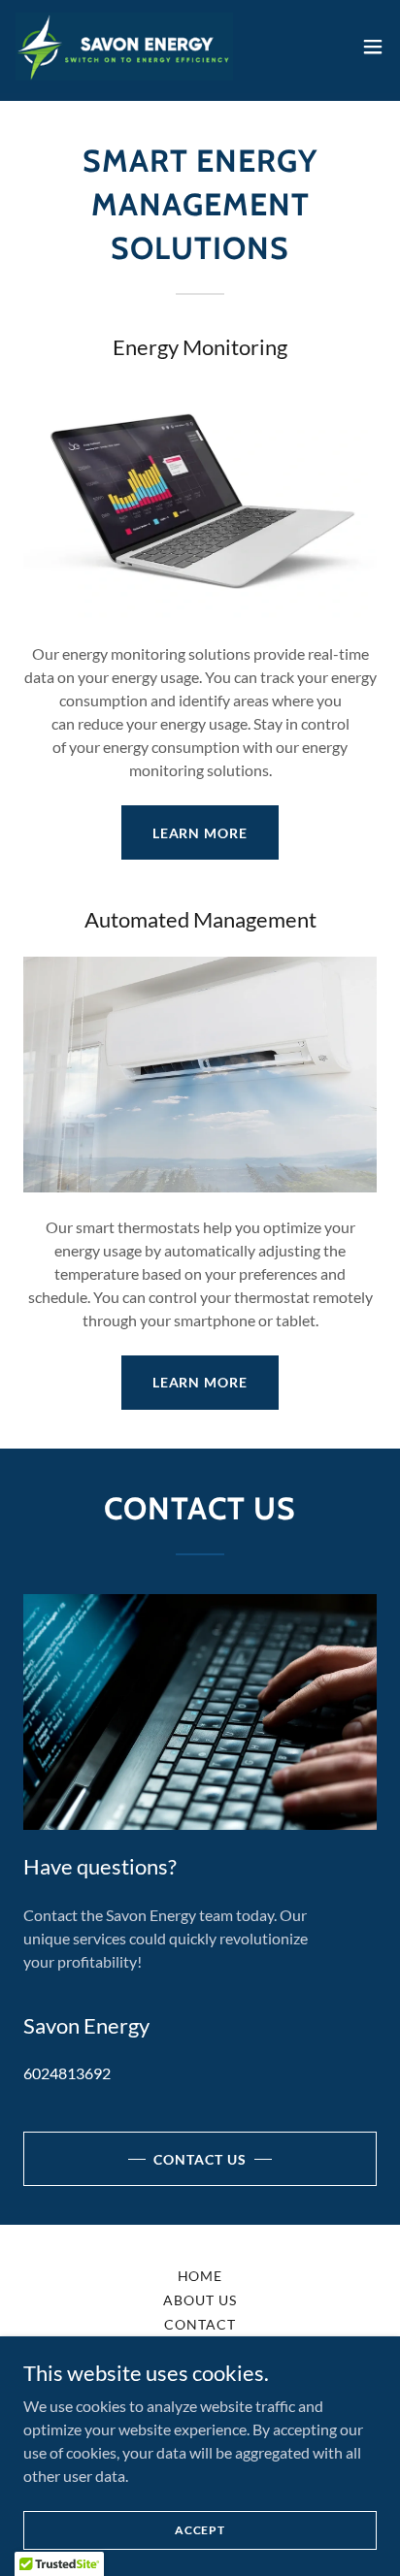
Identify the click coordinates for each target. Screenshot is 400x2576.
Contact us (200, 2159)
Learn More (200, 833)
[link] (124, 47)
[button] (373, 47)
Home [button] (200, 2276)
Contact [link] (200, 2324)
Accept (200, 2530)
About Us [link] (200, 2300)
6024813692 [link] (67, 2073)
